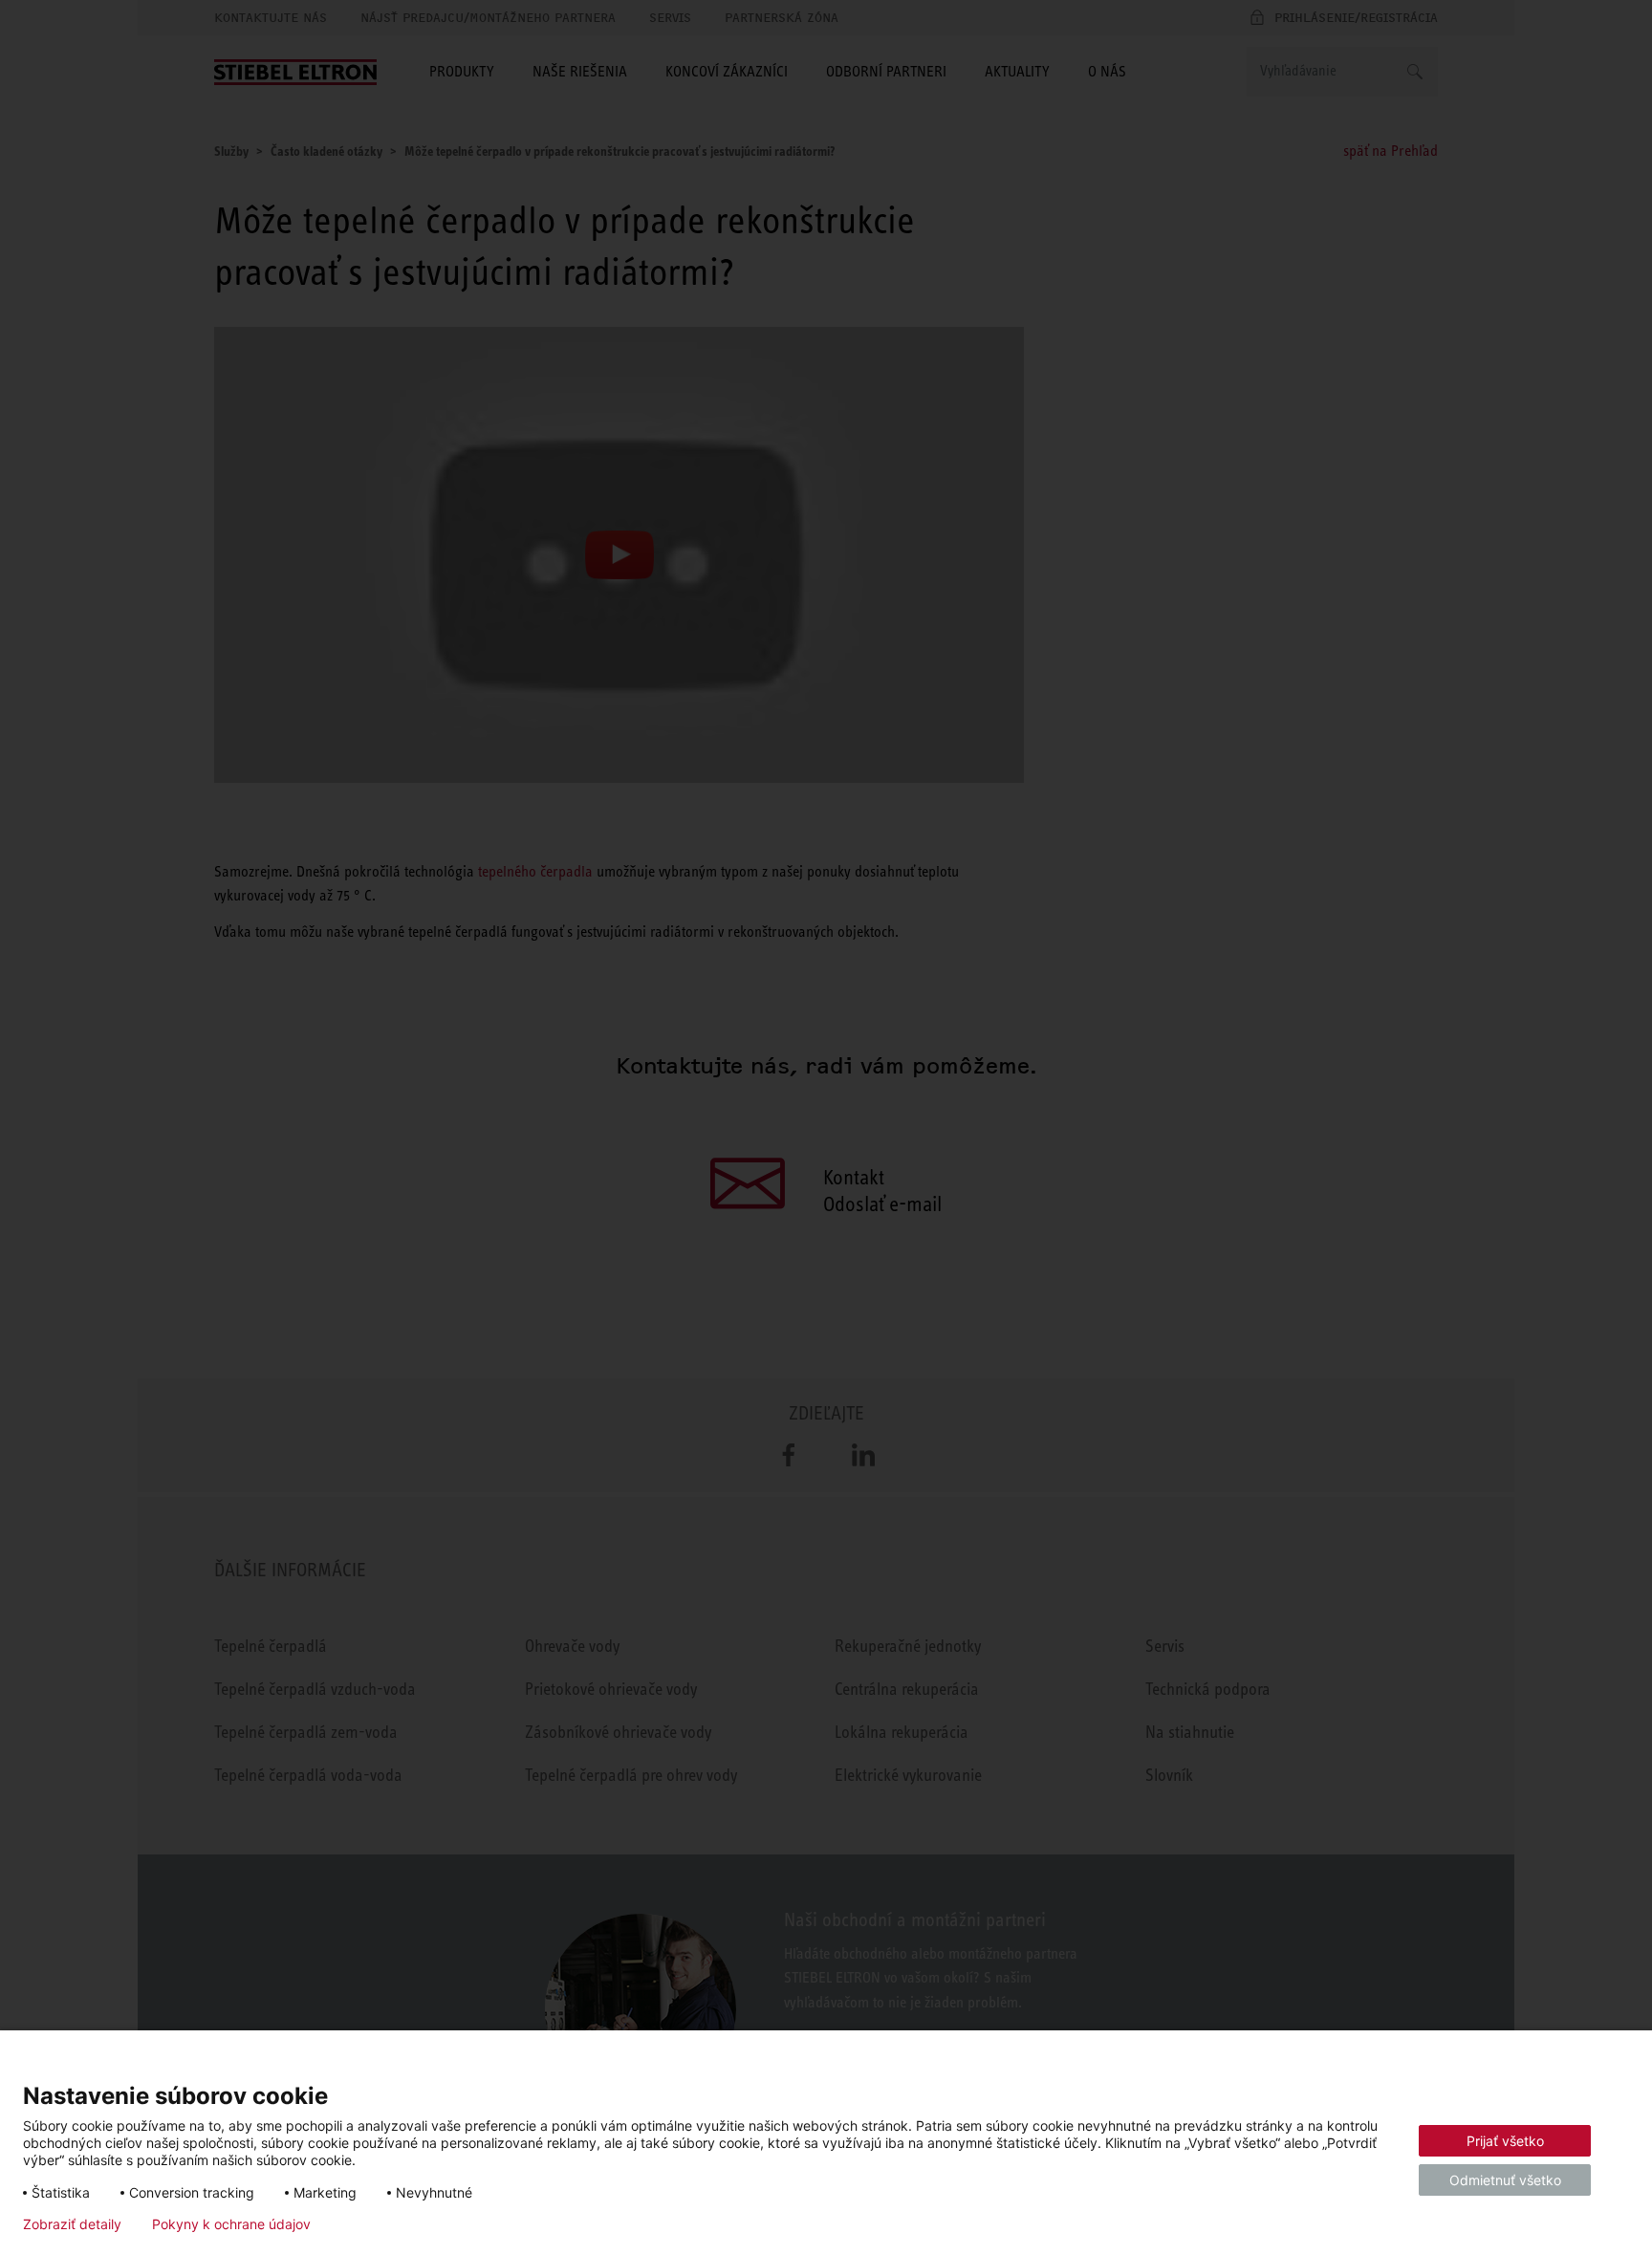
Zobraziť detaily (72, 2224)
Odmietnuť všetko (1505, 2180)
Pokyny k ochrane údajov (231, 2224)
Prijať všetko (1505, 2141)
